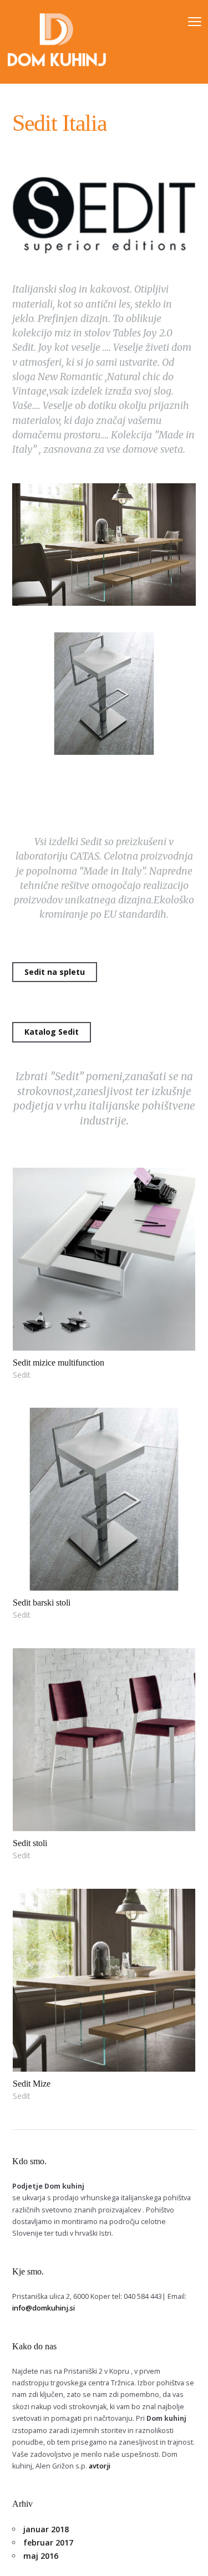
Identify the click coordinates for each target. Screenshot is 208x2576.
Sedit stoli (30, 1843)
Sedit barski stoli (42, 1603)
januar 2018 (46, 2529)
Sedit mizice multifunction (59, 1363)
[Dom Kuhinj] (57, 42)
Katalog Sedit (52, 1032)
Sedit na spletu (55, 972)
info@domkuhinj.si (44, 2308)
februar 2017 (48, 2542)
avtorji (100, 2466)
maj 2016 (41, 2556)
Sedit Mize (32, 2084)
